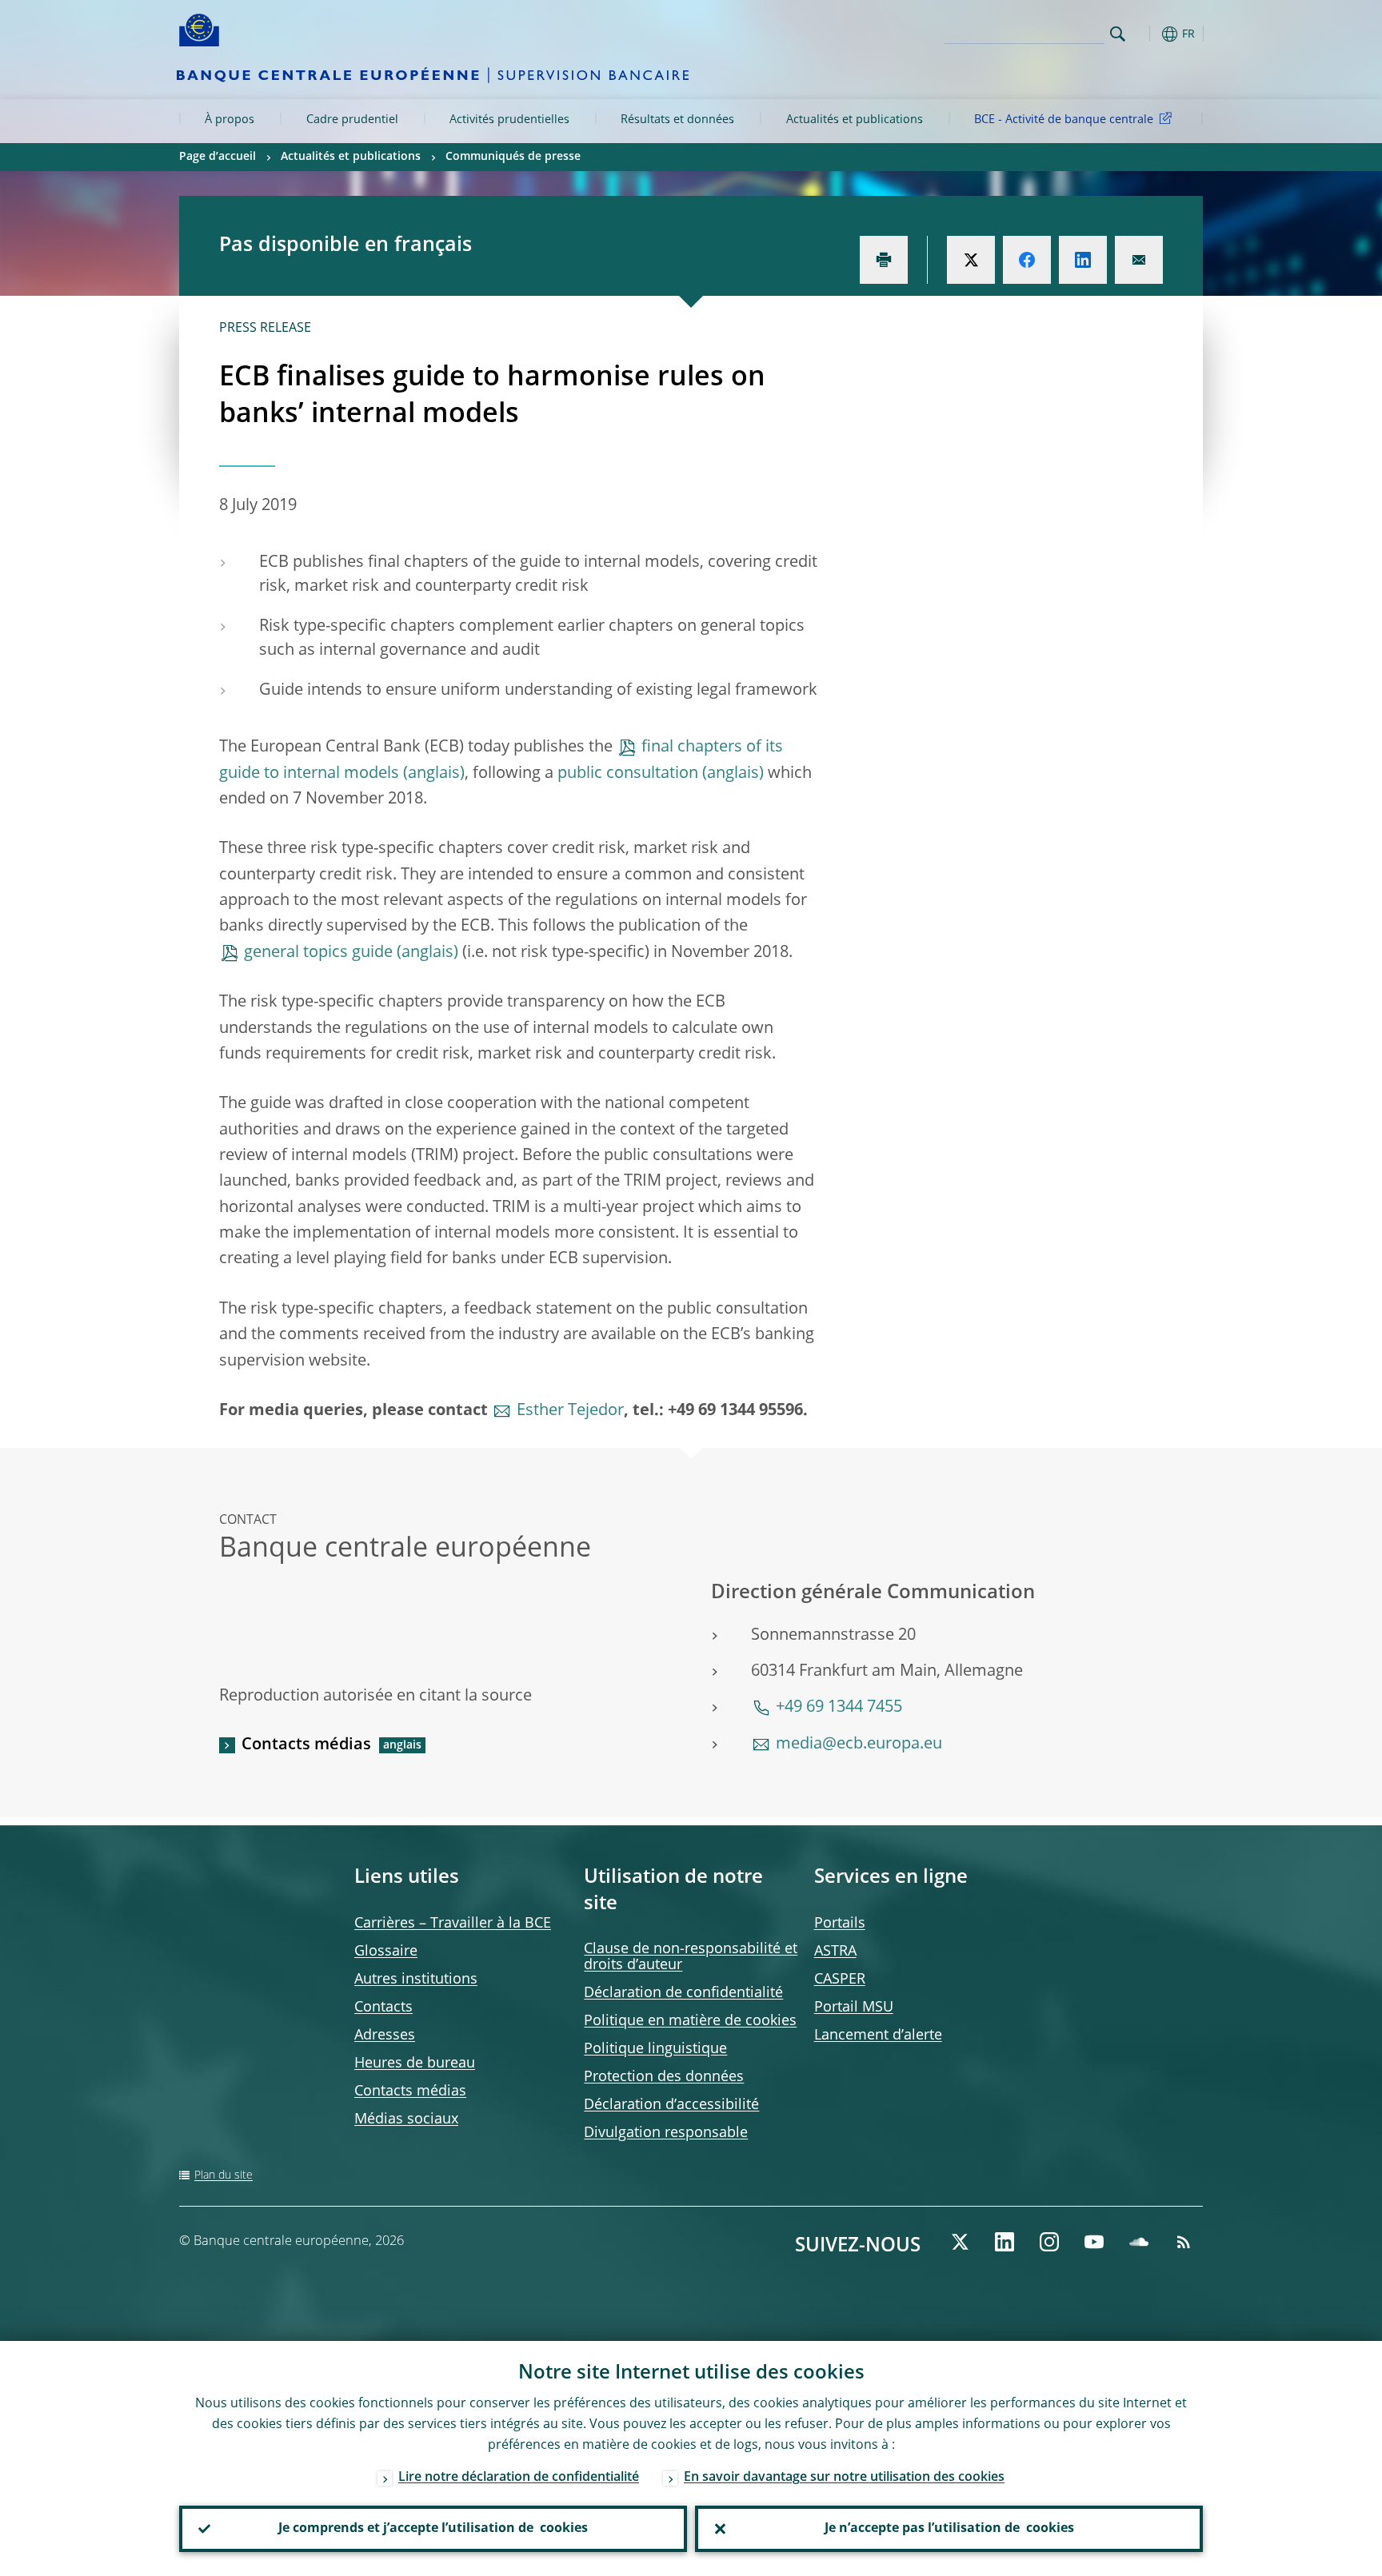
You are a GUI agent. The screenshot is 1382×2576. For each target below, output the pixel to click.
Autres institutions (416, 1980)
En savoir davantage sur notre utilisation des (844, 2478)
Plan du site (224, 2175)
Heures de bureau (415, 2064)
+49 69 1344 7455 (839, 1708)
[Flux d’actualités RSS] (1184, 2242)
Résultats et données (677, 120)
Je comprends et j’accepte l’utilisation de (433, 2529)
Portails (840, 1924)
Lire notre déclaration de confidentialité (519, 2478)
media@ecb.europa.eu (859, 1745)
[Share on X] (971, 260)
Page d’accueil (218, 157)
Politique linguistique (655, 2049)
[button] (1147, 34)
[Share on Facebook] (1027, 260)
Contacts (383, 2008)
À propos (230, 120)
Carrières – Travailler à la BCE (453, 1924)
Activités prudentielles (509, 120)
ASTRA (835, 1952)
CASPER (840, 1980)
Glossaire (386, 1952)
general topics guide (318, 953)
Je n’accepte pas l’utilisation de (949, 2529)
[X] (960, 2242)
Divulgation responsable (666, 2133)
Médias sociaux (406, 2119)
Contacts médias (306, 1745)
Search (1118, 34)
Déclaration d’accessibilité (671, 2105)
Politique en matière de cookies (690, 2021)
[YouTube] (1094, 2242)
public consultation (628, 774)
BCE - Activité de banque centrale (1064, 120)
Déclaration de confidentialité (683, 1993)
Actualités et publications (855, 120)
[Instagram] (1049, 2242)
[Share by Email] (1139, 260)
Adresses (385, 2036)
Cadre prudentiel (352, 120)
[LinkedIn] (1005, 2242)
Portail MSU (854, 2008)
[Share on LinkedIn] (1083, 260)
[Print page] (884, 260)
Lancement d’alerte (878, 2036)
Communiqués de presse (513, 157)
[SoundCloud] (1139, 2242)
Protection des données (664, 2077)
